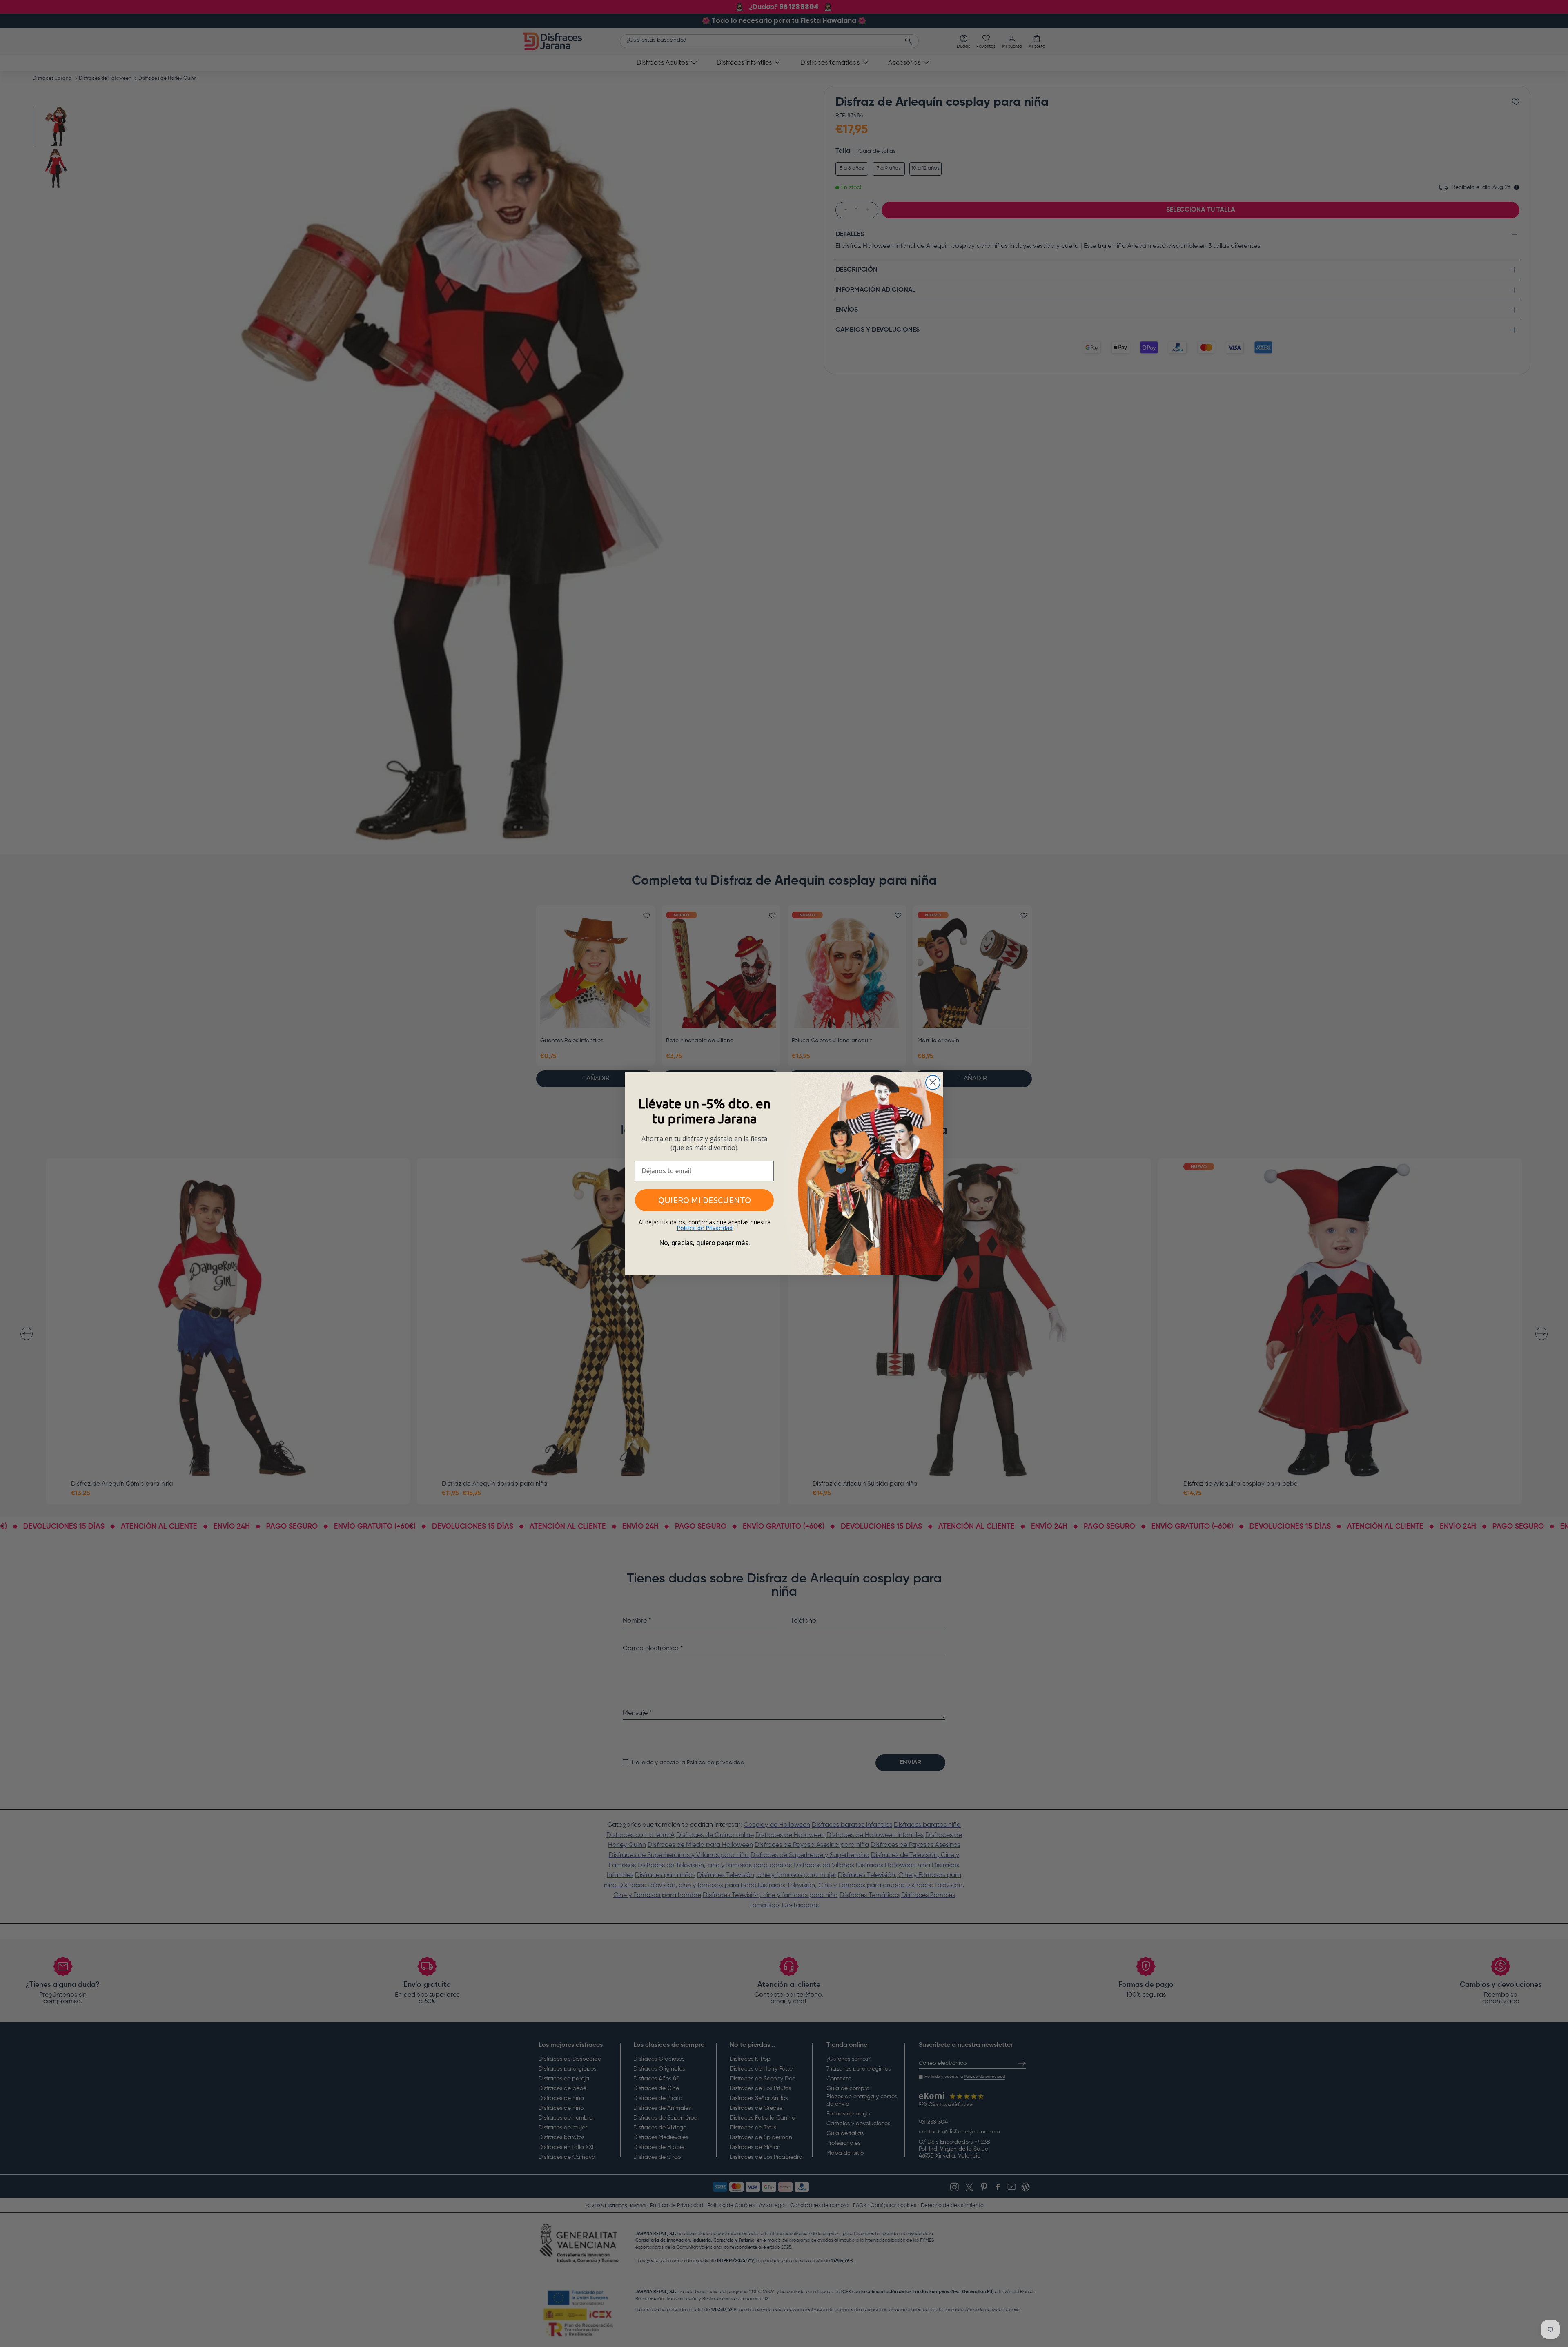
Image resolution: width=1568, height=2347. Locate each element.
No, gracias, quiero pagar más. (705, 1243)
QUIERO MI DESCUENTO (705, 1200)
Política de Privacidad (705, 1228)
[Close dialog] (933, 1082)
